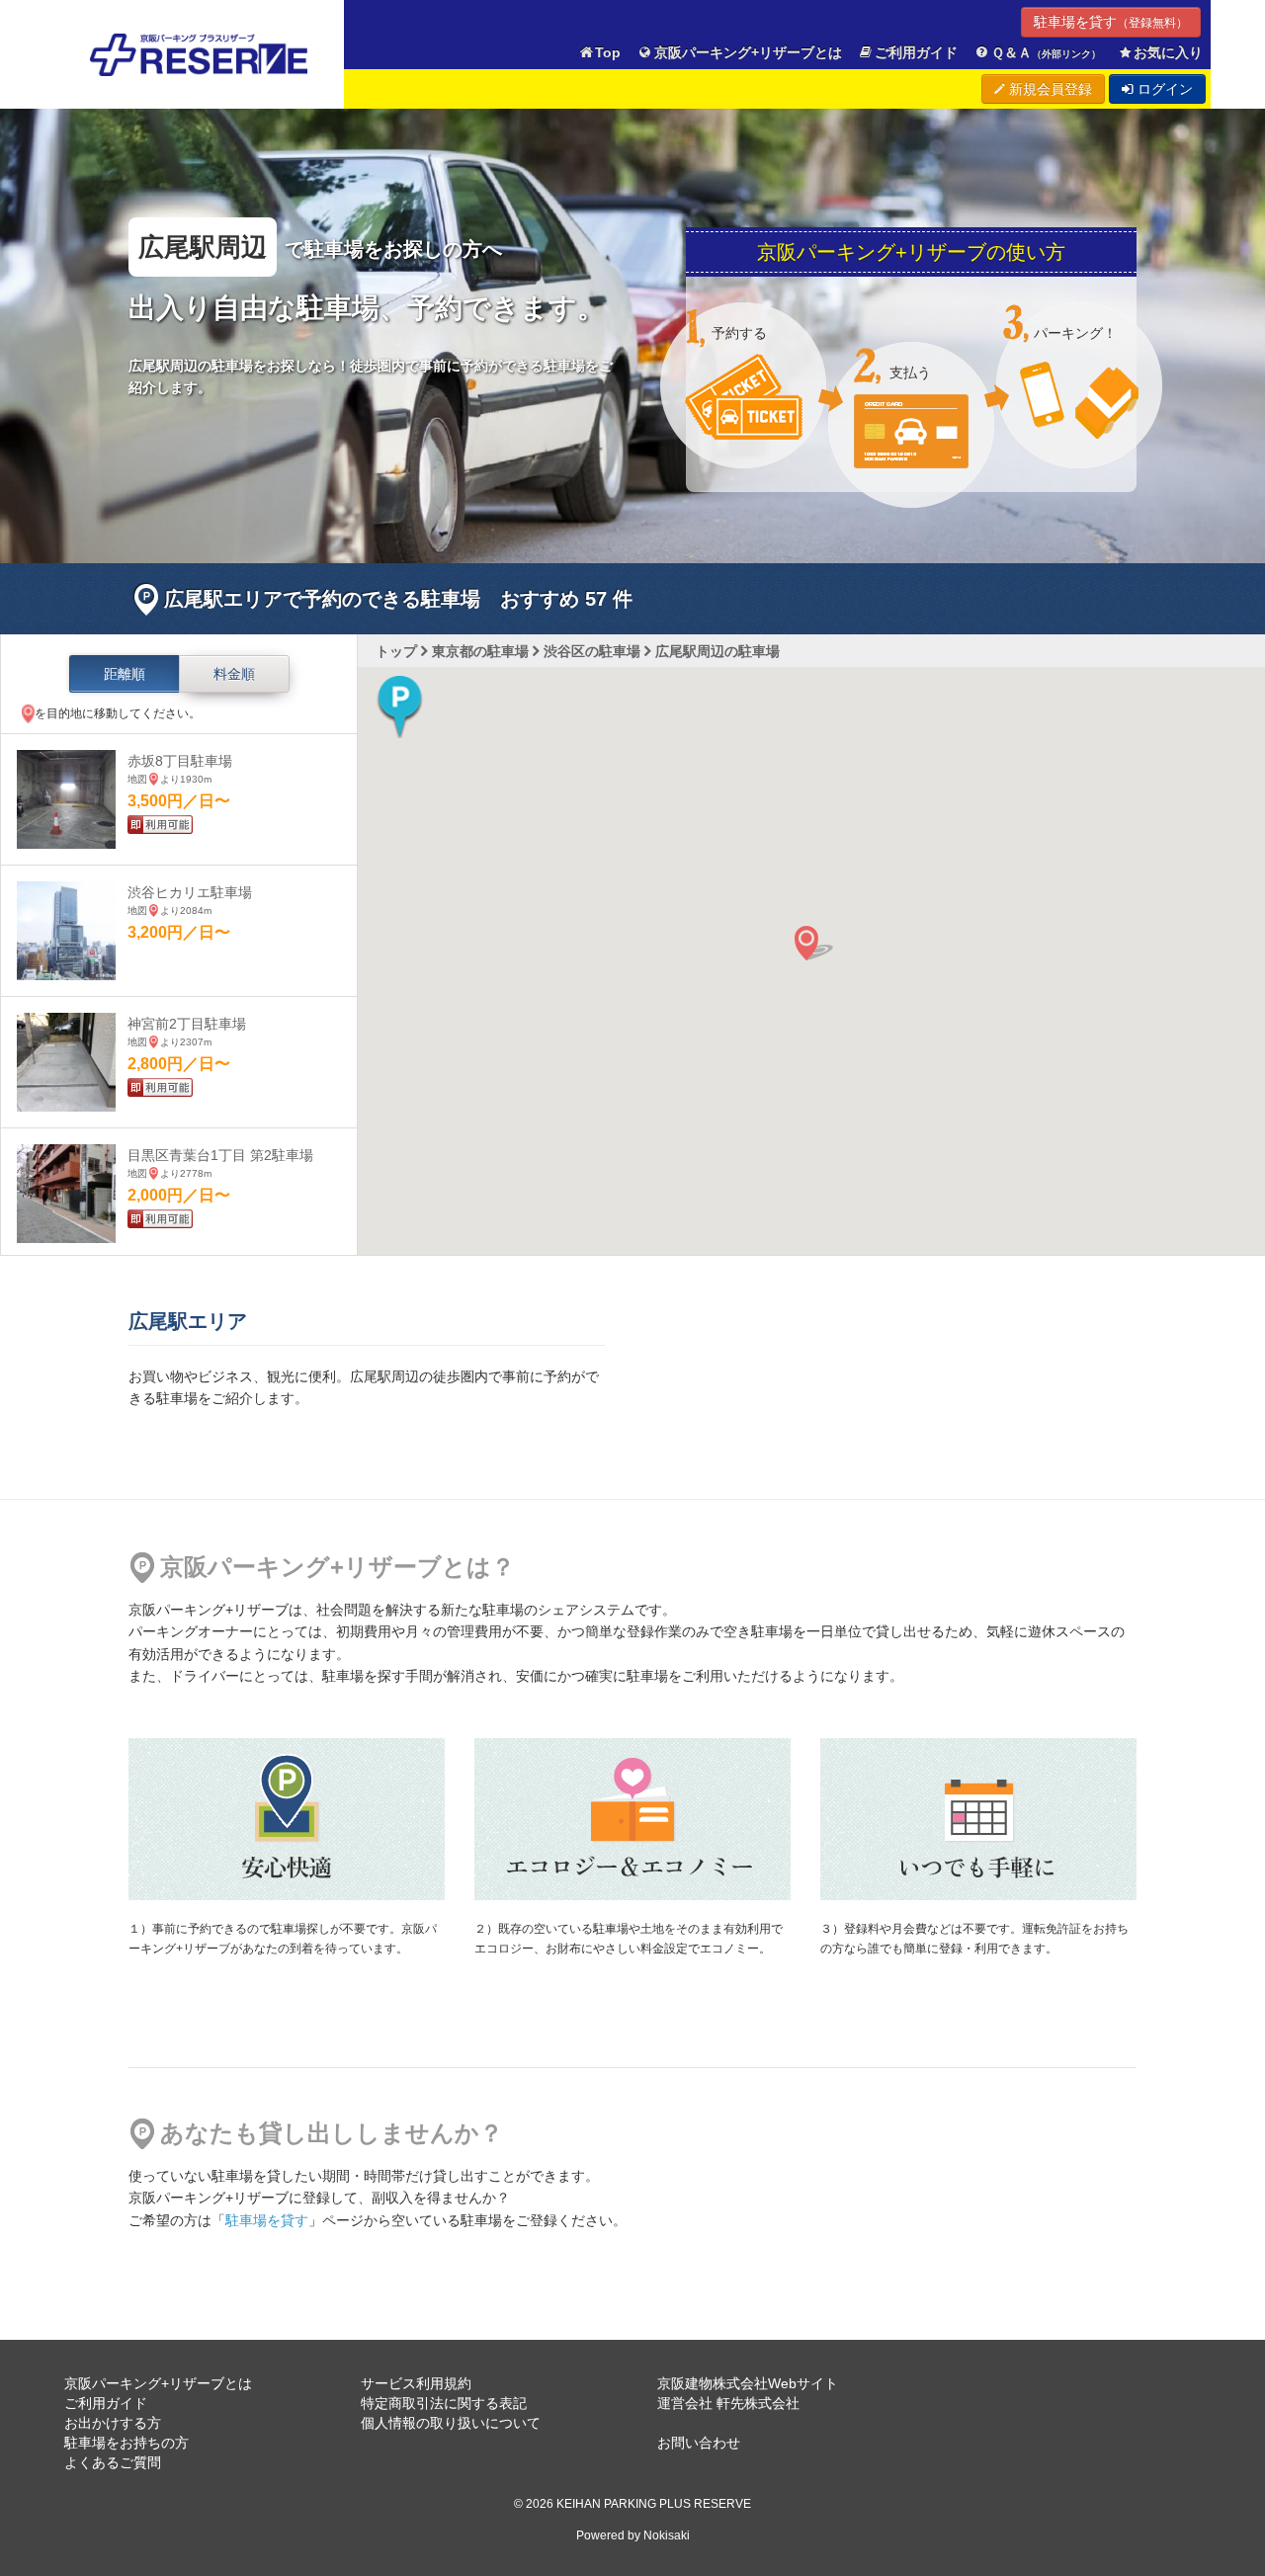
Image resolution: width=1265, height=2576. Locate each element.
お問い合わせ (699, 2443)
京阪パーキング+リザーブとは (748, 52)
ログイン (1163, 89)
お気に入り (1168, 52)
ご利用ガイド (916, 52)
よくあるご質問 (113, 2462)
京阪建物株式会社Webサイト (748, 2383)
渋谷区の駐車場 (592, 651)
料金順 (234, 674)
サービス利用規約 (416, 2383)
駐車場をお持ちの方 (126, 2443)
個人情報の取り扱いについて (451, 2423)
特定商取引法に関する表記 (444, 2403)
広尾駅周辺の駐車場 (717, 651)
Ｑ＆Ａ (1046, 52)
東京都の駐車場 (480, 651)
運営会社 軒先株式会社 (728, 2403)
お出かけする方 (113, 2423)
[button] (400, 706)
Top (608, 52)
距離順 (125, 674)
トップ (396, 651)
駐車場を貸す (1111, 22)
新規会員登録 (1049, 89)
